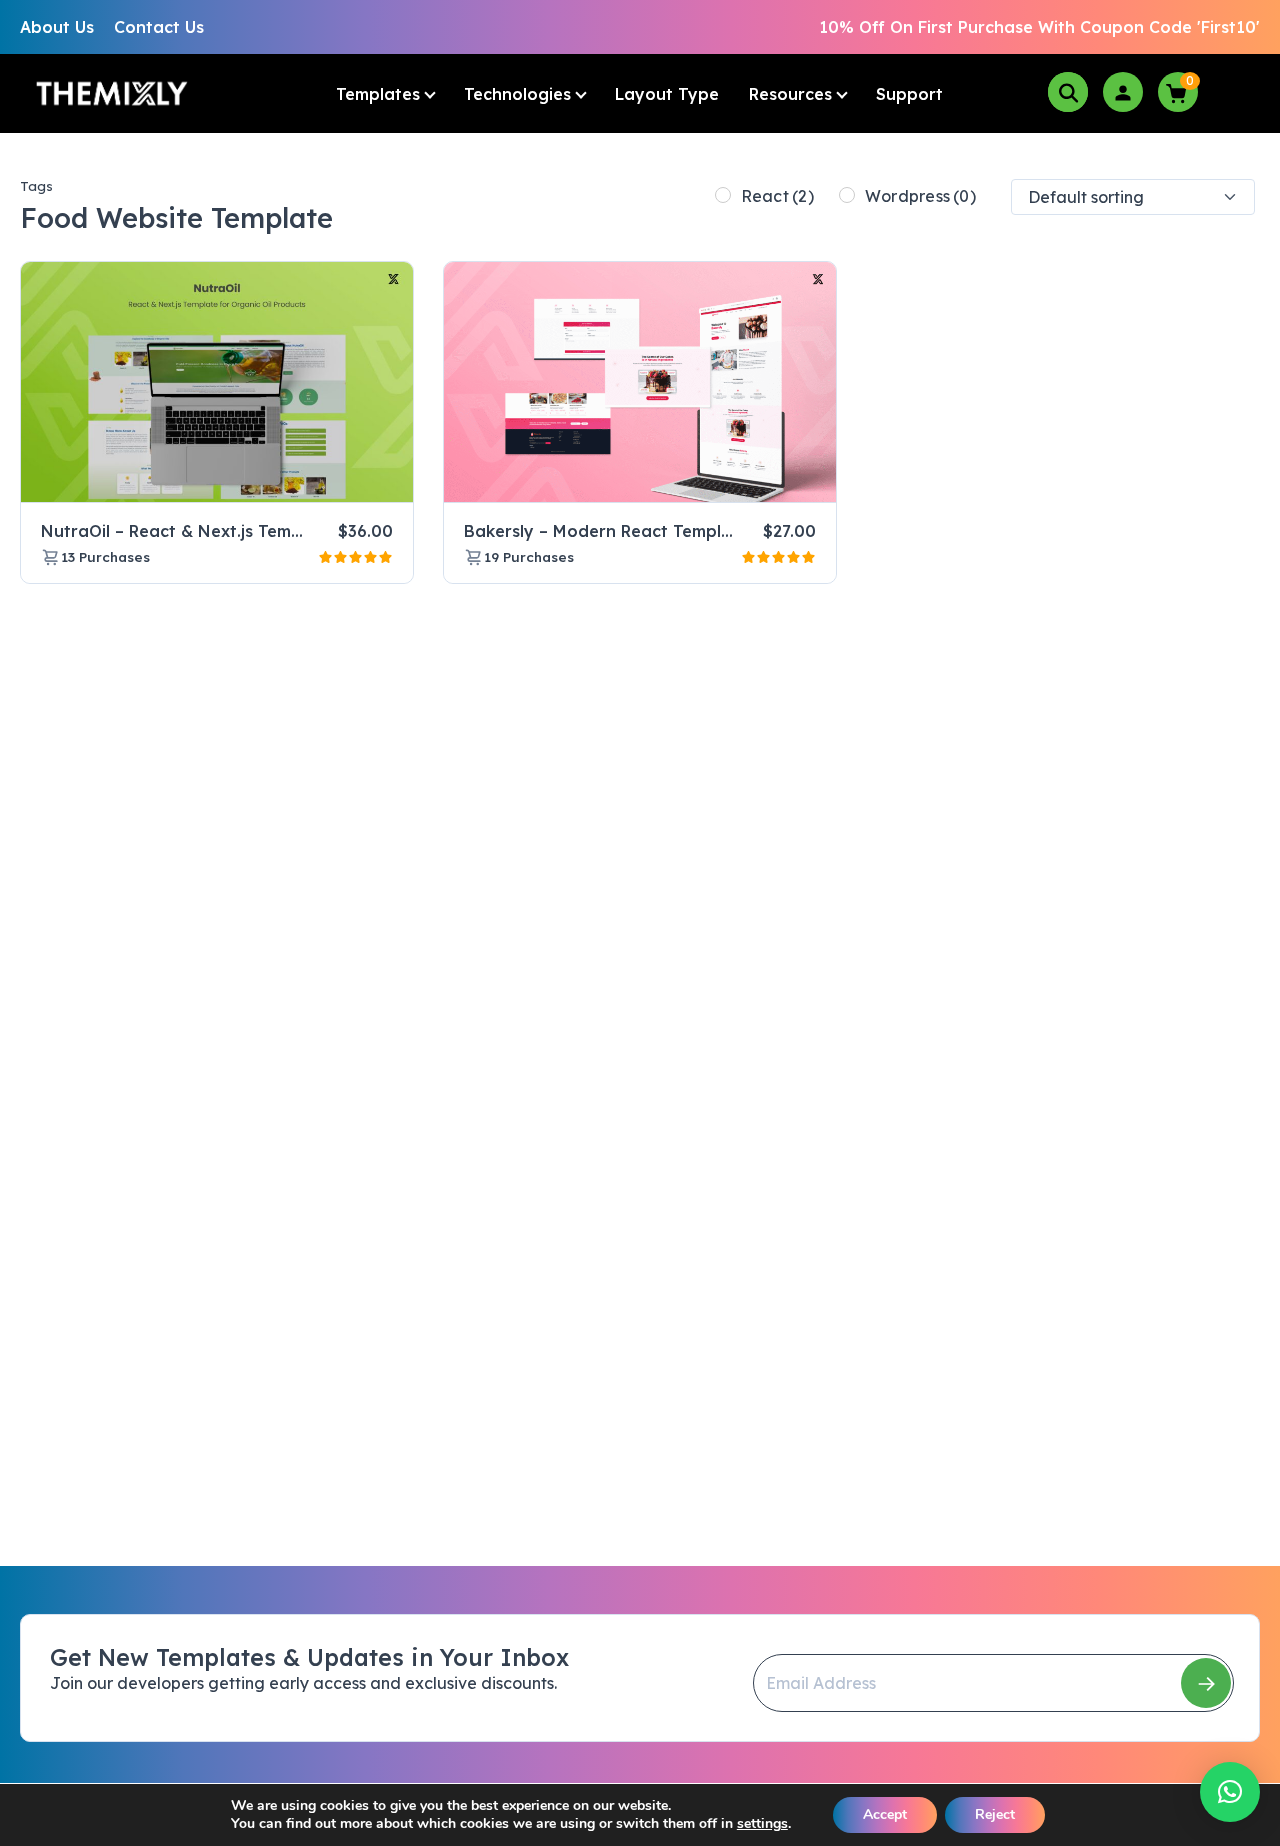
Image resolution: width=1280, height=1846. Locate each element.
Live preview (347, 479)
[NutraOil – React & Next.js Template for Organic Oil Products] (217, 382)
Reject (995, 1814)
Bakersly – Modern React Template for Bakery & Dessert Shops (722, 531)
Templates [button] (378, 94)
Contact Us (159, 27)
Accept (885, 1814)
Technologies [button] (517, 94)
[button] (1230, 1792)
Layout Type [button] (667, 94)
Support (909, 94)
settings (762, 1824)
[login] (1123, 91)
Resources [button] (790, 94)
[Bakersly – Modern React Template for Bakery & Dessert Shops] (640, 382)
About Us (57, 27)
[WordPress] (847, 195)
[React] (723, 195)
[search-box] (1068, 92)
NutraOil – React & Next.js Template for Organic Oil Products (289, 531)
